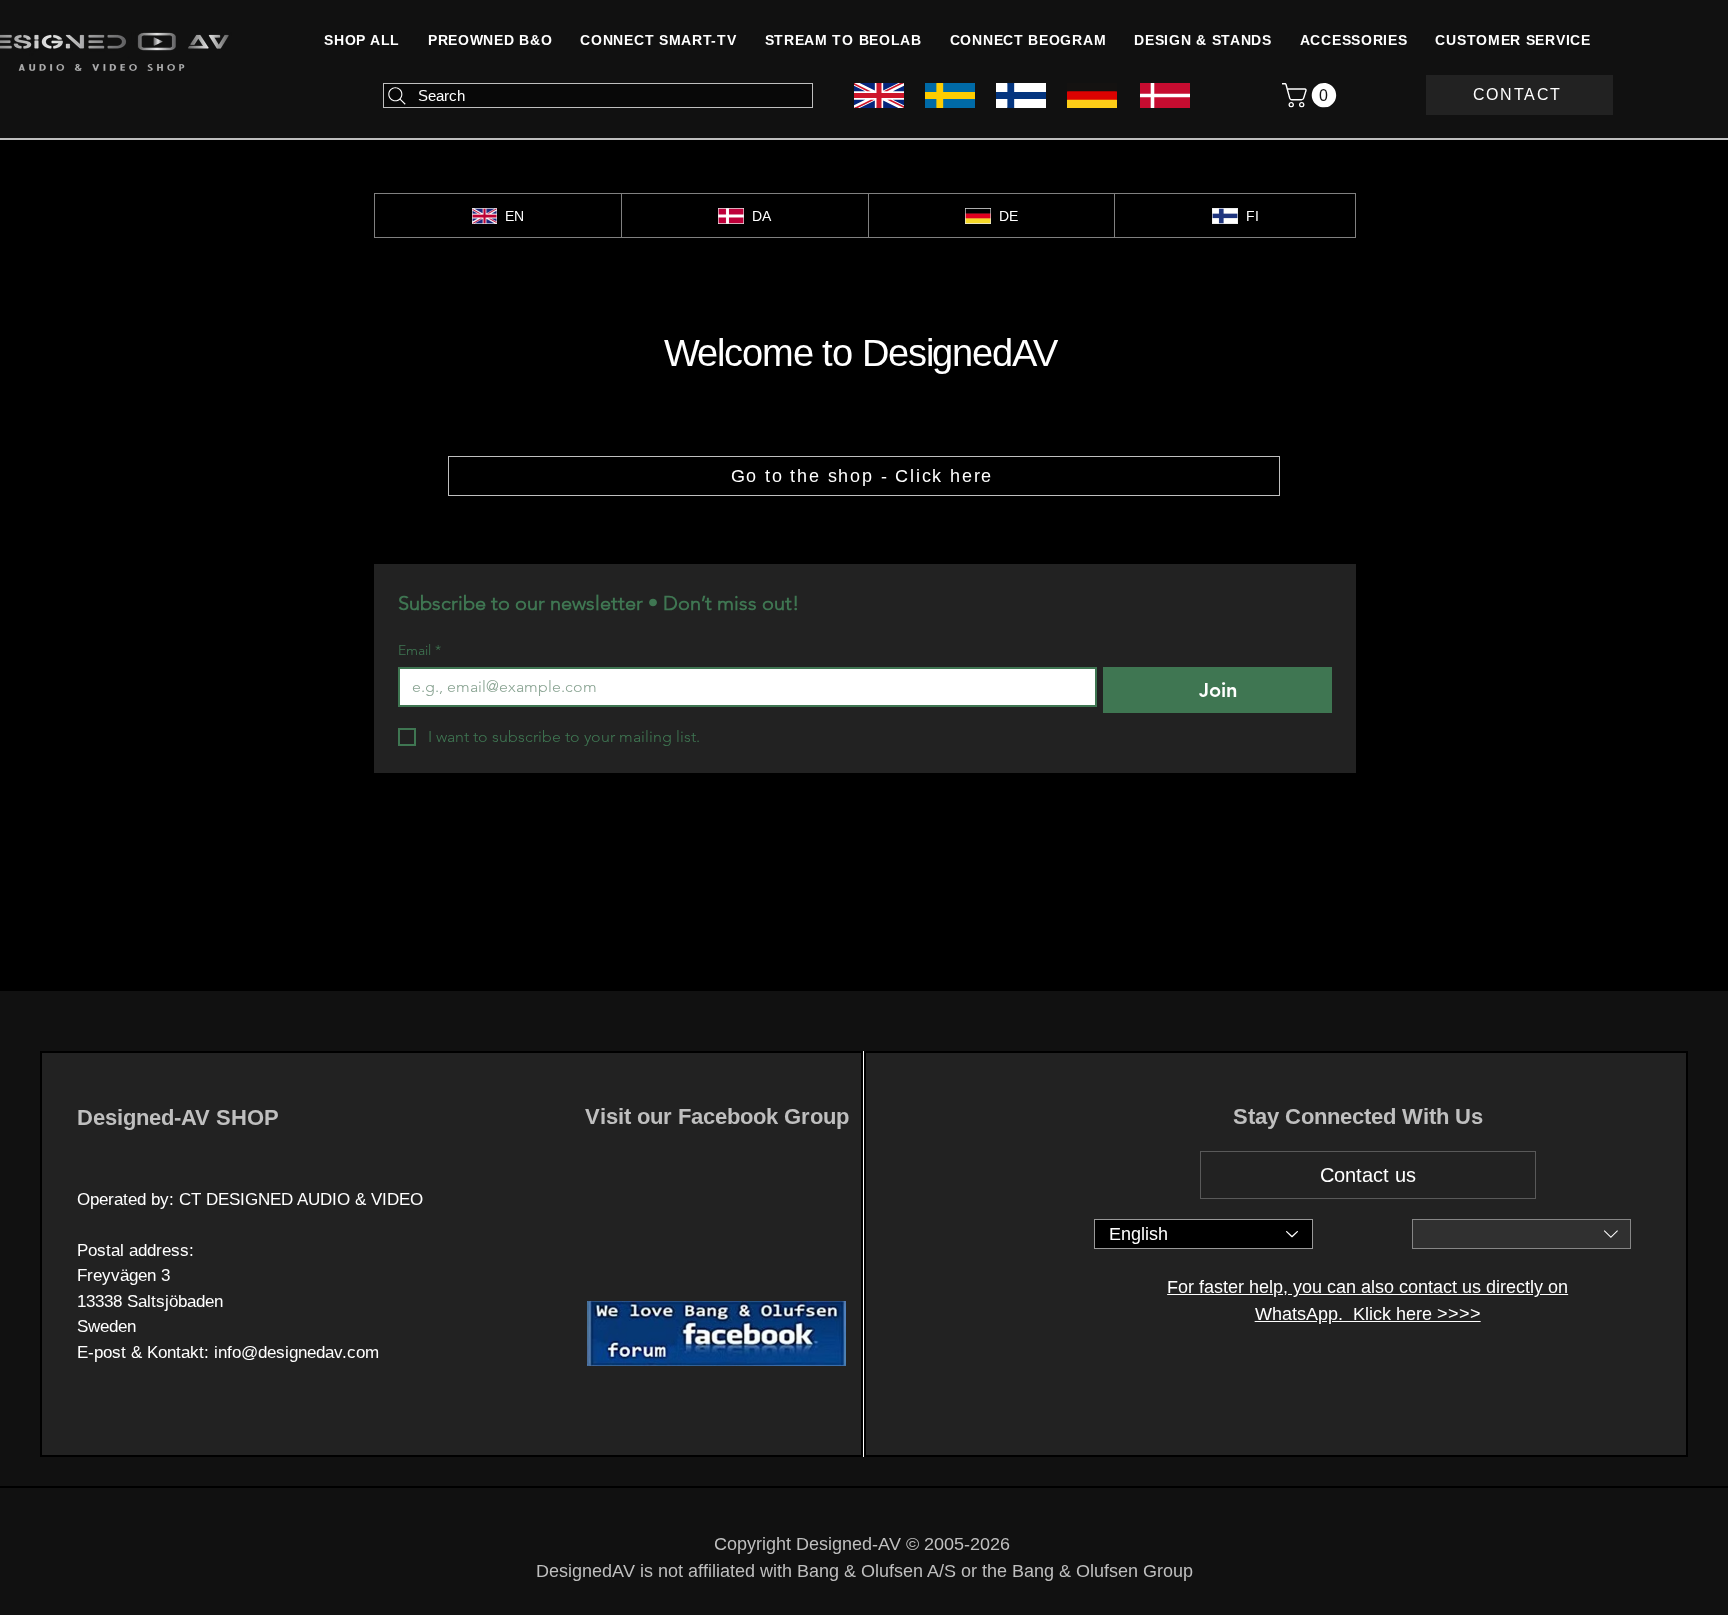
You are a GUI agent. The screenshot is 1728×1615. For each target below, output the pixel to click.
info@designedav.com (296, 1352)
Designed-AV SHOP (178, 1117)
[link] (1312, 95)
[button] (1354, 40)
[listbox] (1521, 1234)
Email (419, 650)
